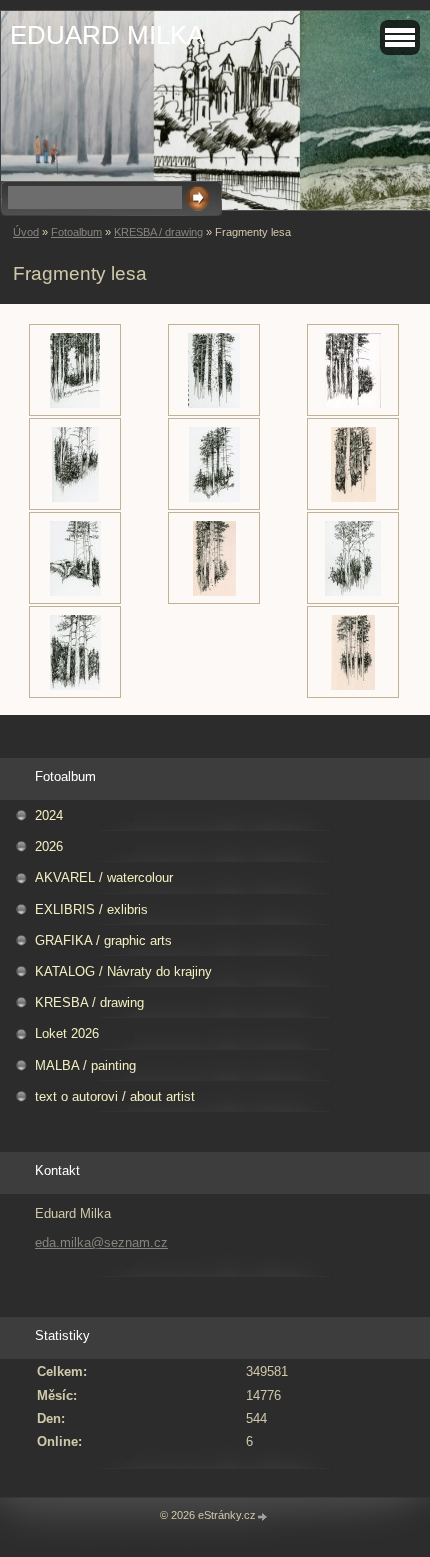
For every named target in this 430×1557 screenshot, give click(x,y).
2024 (49, 815)
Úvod (26, 232)
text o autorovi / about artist (115, 1096)
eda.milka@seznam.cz (101, 1242)
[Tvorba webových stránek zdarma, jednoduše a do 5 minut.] (263, 1516)
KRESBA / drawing (158, 232)
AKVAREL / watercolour (104, 877)
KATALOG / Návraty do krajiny (123, 971)
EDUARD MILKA (107, 35)
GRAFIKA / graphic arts (103, 940)
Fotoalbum (76, 232)
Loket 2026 (67, 1033)
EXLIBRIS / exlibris (91, 909)
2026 (49, 846)
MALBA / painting (85, 1065)
